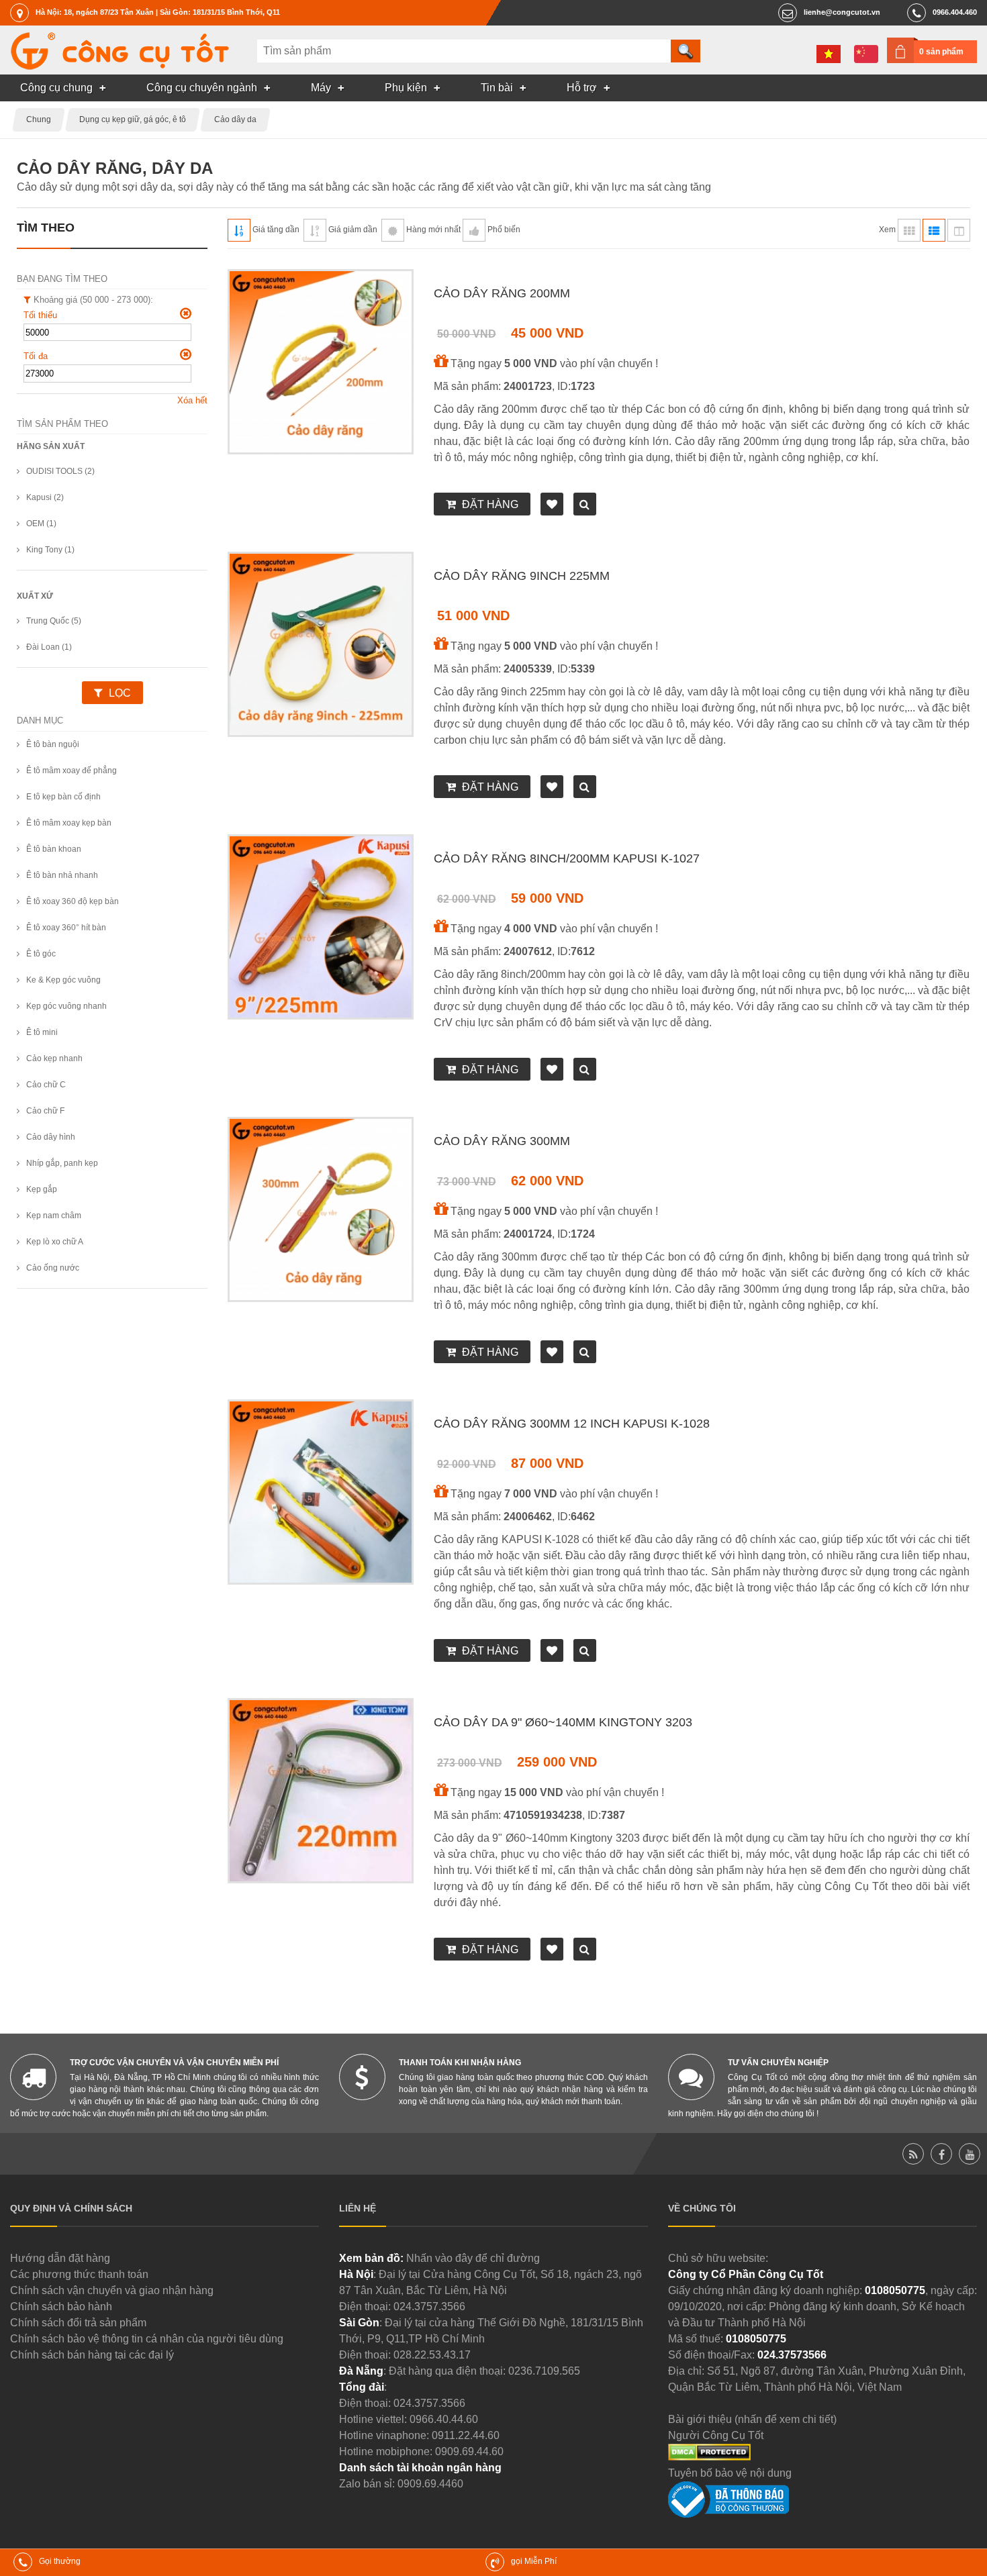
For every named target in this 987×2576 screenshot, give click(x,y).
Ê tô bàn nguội (53, 744)
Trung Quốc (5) (54, 621)
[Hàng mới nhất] (393, 230)
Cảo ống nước (53, 1268)
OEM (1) (41, 524)
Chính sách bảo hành (61, 2307)
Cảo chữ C (46, 1085)
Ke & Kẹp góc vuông (63, 980)
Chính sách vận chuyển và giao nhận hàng (112, 2290)
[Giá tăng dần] (239, 230)
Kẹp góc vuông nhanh (66, 1006)
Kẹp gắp (42, 1189)
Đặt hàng (490, 504)
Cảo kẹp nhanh (54, 1058)
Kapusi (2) (45, 497)
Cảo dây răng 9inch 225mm (522, 576)
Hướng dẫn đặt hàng (60, 2258)
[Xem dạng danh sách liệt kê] (934, 230)
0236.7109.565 (544, 2371)
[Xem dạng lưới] (909, 230)
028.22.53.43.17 (432, 2355)
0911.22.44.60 (466, 2435)
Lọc (120, 693)
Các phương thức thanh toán (79, 2274)
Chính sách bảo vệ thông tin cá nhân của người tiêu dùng (147, 2339)
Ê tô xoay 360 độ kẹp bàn (73, 901)
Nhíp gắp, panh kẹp (62, 1163)
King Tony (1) (50, 550)
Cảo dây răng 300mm (502, 1141)
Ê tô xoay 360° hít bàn (66, 928)
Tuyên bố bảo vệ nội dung (730, 2473)
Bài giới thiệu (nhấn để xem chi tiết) (752, 2419)
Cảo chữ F (45, 1111)
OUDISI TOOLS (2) (60, 471)
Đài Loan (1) (49, 647)
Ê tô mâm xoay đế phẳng (72, 771)
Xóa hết (192, 400)
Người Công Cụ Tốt (716, 2435)
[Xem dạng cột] (959, 230)
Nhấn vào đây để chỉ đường (473, 2258)
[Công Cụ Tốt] (120, 66)
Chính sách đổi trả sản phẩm (78, 2323)
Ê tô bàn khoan (54, 849)
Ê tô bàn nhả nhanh (62, 875)
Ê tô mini (42, 1032)
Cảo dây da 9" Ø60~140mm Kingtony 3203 (563, 1722)
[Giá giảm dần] (315, 230)
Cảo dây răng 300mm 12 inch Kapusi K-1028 (572, 1424)
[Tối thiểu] (186, 313)
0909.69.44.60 (469, 2451)
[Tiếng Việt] (829, 54)
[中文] (866, 54)
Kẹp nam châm (54, 1216)
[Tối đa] (186, 354)
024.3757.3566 (429, 2307)
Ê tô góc (41, 954)
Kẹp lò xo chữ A (55, 1242)
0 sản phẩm (941, 52)
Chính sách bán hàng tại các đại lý (92, 2355)
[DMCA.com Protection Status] (709, 2457)
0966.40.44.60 (444, 2419)
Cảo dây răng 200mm (502, 293)
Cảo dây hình (51, 1137)
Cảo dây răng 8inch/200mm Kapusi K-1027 (567, 858)
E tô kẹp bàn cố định (63, 797)
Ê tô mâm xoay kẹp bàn (69, 823)
